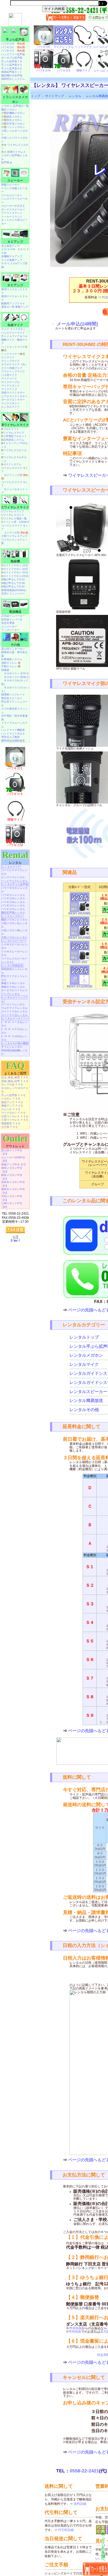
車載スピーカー (10, 185)
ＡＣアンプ (15, 242)
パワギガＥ (13, 47)
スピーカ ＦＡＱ (11, 1109)
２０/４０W (8, 249)
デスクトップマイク (13, 371)
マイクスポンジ (10, 403)
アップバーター (10, 630)
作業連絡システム (12, 659)
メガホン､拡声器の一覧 (15, 106)
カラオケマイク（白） (14, 364)
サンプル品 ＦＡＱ (12, 1084)
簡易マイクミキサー (13, 393)
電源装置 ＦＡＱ (11, 1123)
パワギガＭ (13, 44)
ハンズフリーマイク (13, 333)
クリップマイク (10, 361)
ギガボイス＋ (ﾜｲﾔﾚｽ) (16, 673)
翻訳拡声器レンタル (13, 913)
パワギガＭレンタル (13, 902)
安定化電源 (8, 623)
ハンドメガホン (16, 127)
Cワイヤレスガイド (13, 515)
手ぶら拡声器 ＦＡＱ (13, 1095)
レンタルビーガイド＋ (15, 1018)
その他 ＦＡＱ (9, 1127)
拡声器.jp (7, 162)
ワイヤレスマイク (14, 433)
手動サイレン (11, 666)
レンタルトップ (84, 1337)
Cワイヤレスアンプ (13, 511)
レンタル (75, 96)
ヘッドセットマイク (13, 347)
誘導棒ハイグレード (13, 695)
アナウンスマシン (12, 213)
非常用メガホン (16, 124)
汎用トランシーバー (13, 594)
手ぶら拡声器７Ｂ (12, 61)
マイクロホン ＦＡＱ (13, 1113)
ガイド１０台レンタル (14, 1011)
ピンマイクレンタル (13, 877)
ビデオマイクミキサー (14, 396)
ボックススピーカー (13, 209)
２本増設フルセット (15, 436)
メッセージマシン (12, 217)
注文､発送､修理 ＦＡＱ (15, 1077)
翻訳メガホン (9, 110)
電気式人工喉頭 (10, 737)
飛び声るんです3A (14, 579)
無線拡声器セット (12, 72)
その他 (15, 645)
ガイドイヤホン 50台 (16, 572)
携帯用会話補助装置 (13, 741)
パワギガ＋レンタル (13, 895)
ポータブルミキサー (13, 400)
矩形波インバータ (12, 619)
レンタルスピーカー (88, 1392)
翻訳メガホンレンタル (14, 920)
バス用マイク (9, 375)
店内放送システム (14, 440)
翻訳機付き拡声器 (12, 75)
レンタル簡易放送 (86, 1401)
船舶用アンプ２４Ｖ (13, 303)
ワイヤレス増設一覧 (15, 518)
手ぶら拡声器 (15, 40)
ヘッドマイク (9, 354)
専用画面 (75, 2328)
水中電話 (7, 716)
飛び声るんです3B (14, 583)
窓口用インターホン (13, 649)
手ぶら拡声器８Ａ (12, 65)
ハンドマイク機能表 (13, 730)
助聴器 (5, 670)
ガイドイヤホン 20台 (16, 569)
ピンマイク (8, 357)
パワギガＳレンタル (13, 909)
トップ (36, 96)
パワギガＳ (13, 51)
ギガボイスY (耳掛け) (17, 677)
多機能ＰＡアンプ (12, 256)
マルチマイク (11, 429)
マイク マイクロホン (13, 329)
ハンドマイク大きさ (13, 734)
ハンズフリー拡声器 (13, 54)
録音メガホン (14, 117)
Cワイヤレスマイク (15, 507)
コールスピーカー (12, 195)
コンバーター (9, 627)
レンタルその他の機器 (15, 1043)
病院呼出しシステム (13, 79)
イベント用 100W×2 (16, 522)
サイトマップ (55, 96)
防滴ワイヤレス (17, 152)
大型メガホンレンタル (14, 937)
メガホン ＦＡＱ (11, 1099)
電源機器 (15, 612)
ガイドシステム (12, 464)
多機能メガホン (16, 113)
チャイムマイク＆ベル (14, 336)
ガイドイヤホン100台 (16, 576)
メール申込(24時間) (77, 324)
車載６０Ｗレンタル (13, 987)
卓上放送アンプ (10, 246)
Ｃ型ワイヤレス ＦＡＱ (15, 1120)
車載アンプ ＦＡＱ (12, 1106)
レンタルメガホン (86, 1355)
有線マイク (15, 325)
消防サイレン (11, 663)
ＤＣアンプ (15, 285)
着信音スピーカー (12, 698)
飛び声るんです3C (14, 587)
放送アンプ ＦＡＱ (12, 1102)
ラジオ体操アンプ (12, 260)
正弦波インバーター (13, 616)
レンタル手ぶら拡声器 (15, 884)
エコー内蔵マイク (12, 368)
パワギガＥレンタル (13, 905)
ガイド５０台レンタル (14, 1015)
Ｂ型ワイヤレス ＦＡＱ (15, 1116)
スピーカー (15, 181)
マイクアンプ (9, 389)
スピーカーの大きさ (13, 206)
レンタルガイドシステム (15, 999)
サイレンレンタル (12, 1047)
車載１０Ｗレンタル (13, 983)
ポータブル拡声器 (12, 58)
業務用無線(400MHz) (14, 590)
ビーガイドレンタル (13, 1004)
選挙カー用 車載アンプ (15, 307)
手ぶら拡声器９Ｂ (12, 68)
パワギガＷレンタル (13, 898)
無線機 (15, 561)
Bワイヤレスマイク (15, 425)
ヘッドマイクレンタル (14, 881)
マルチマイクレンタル (14, 1008)
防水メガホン (14, 120)
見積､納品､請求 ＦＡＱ (15, 1081)
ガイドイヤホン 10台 (16, 565)
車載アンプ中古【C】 (14, 1164)
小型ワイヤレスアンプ (14, 536)
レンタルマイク (84, 1364)
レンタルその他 (84, 1410)
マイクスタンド (10, 386)
